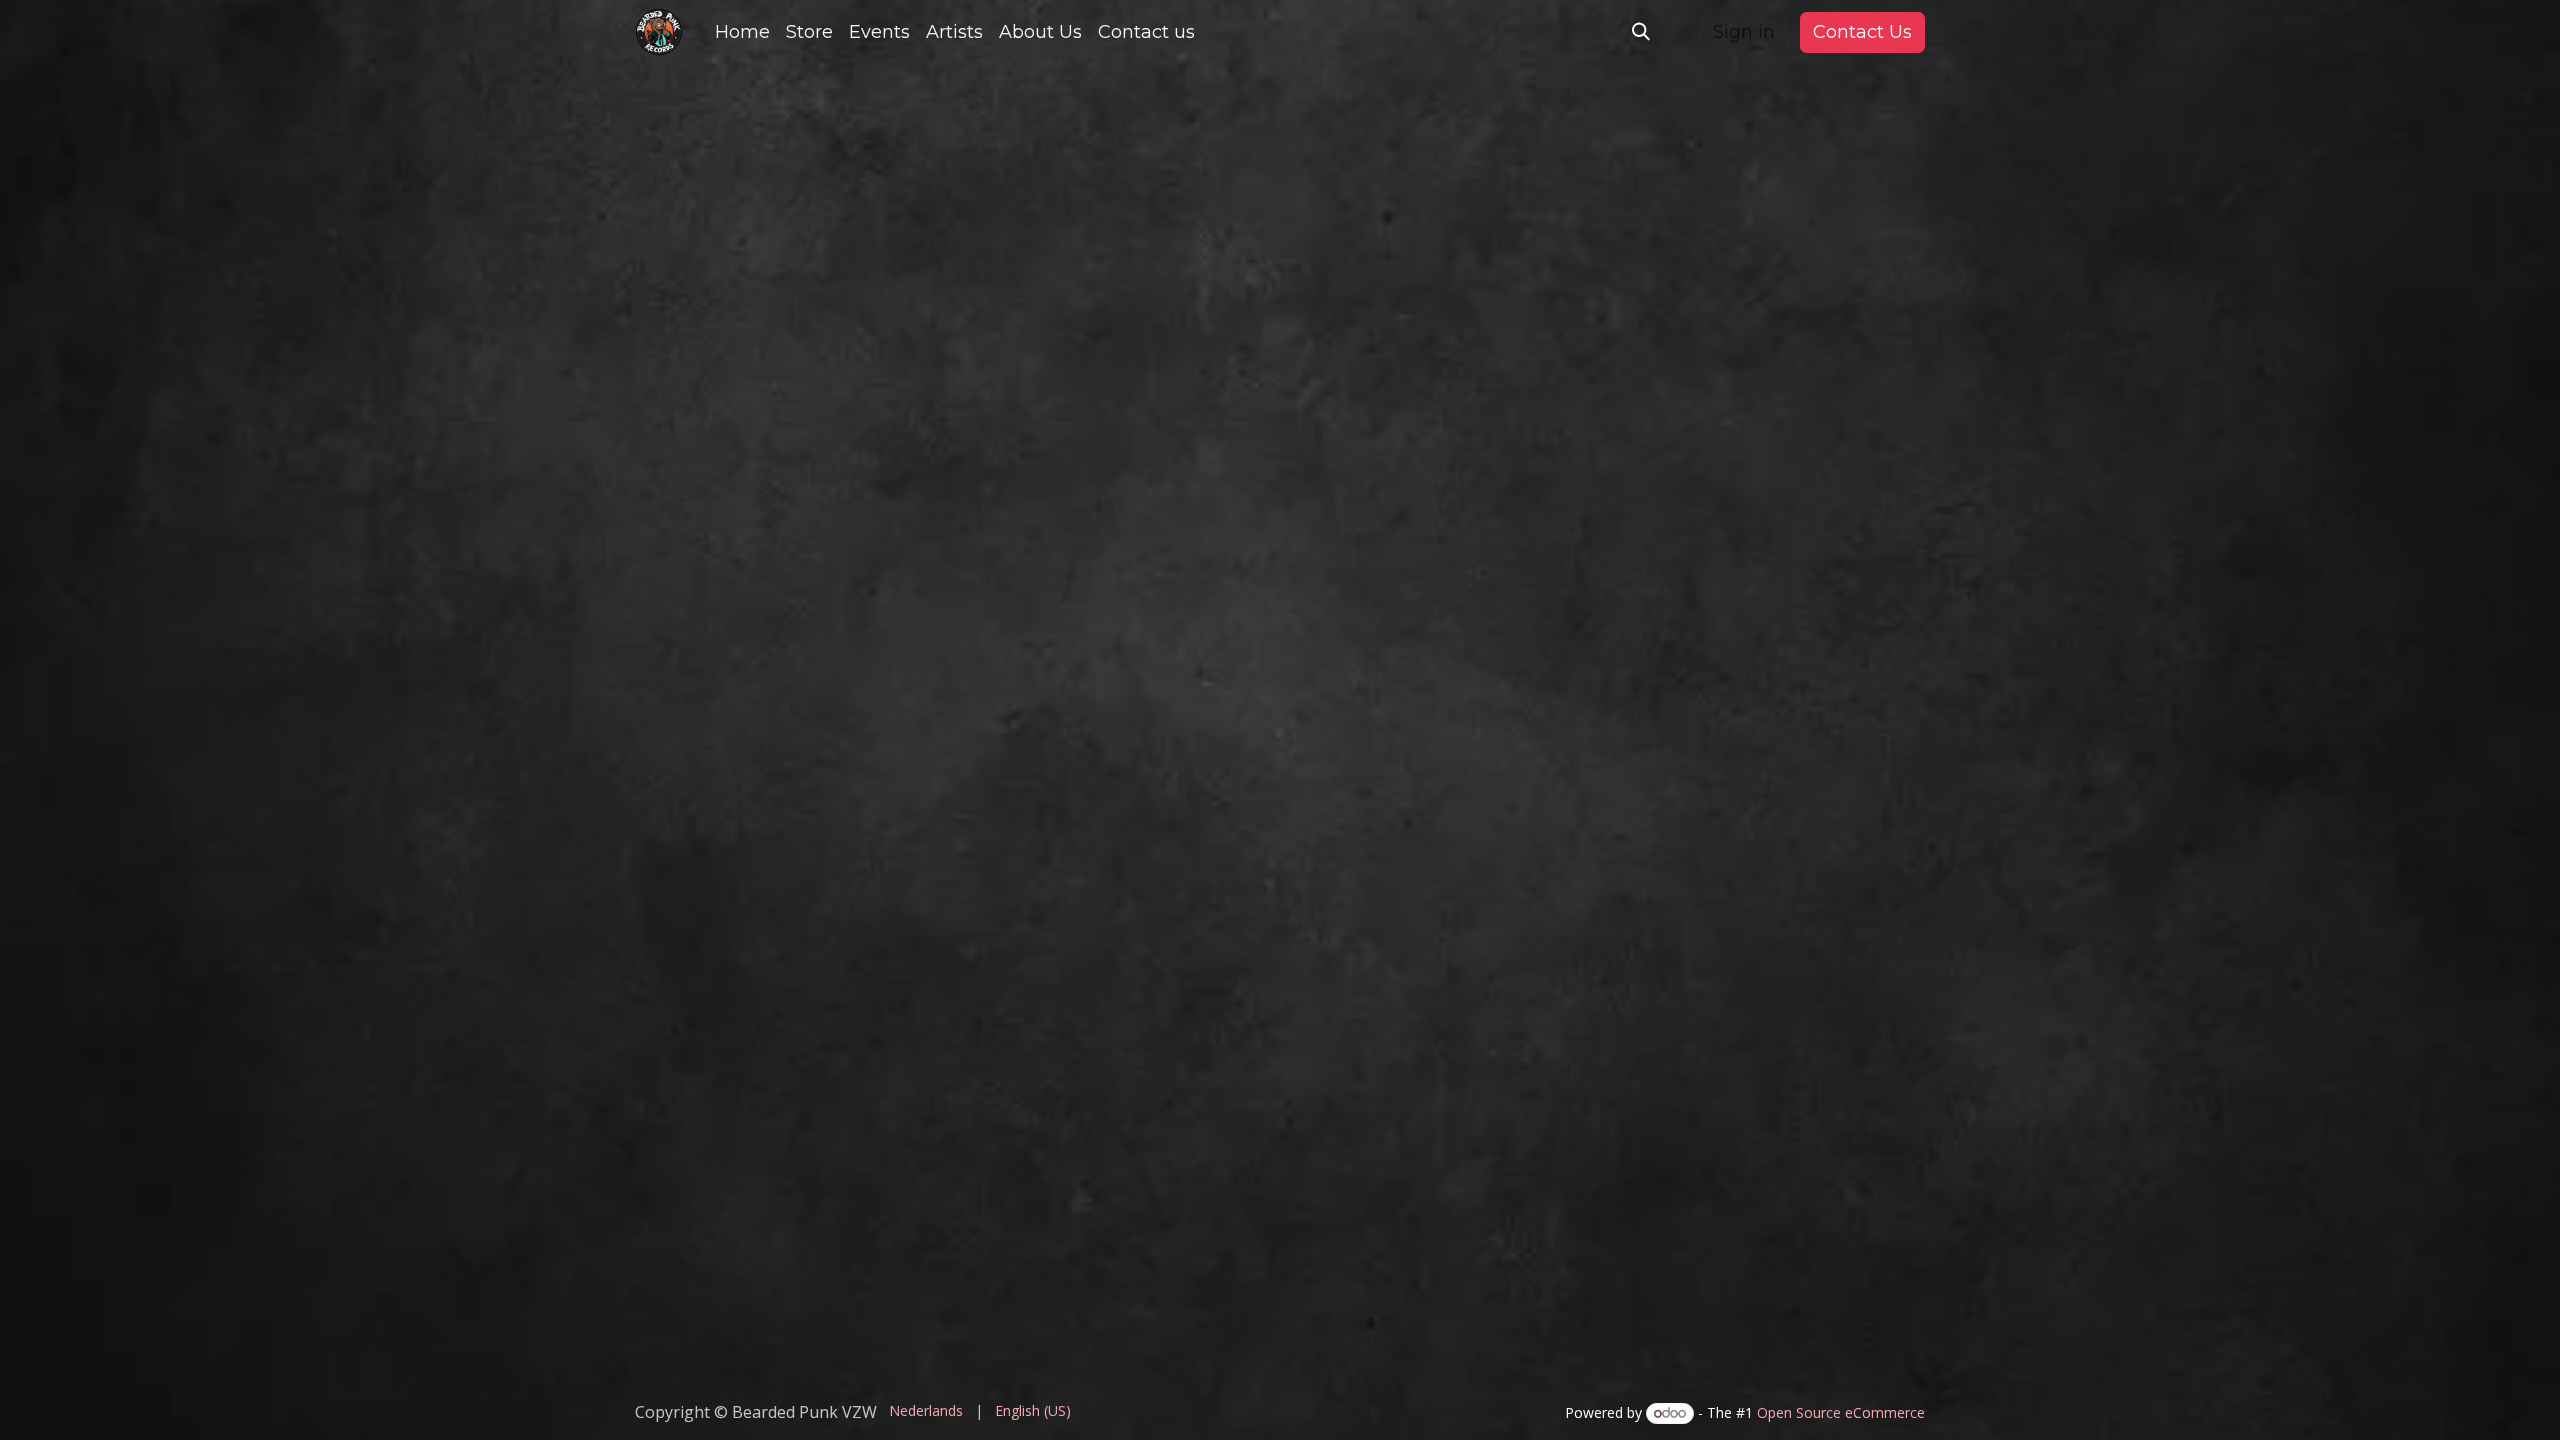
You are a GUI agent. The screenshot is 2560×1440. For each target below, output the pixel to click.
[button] (1641, 32)
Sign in (1744, 32)
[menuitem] (742, 32)
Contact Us (1862, 32)
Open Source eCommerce (1841, 1412)
